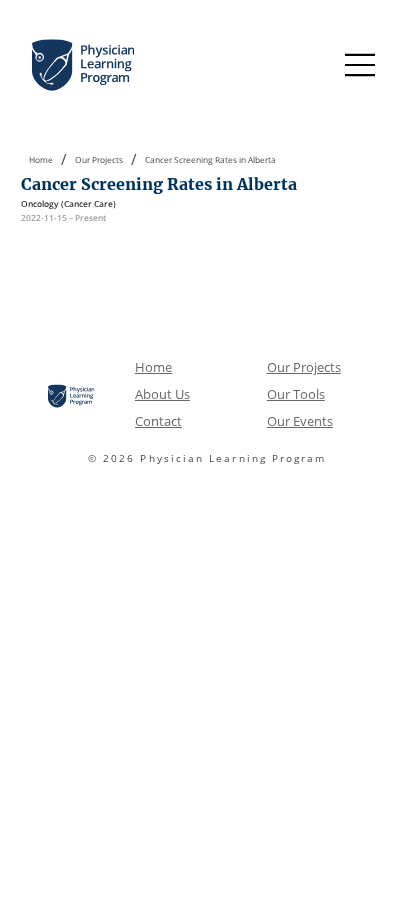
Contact (158, 421)
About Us (162, 394)
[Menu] (361, 65)
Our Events (300, 421)
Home (153, 367)
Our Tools (296, 394)
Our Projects (304, 367)
